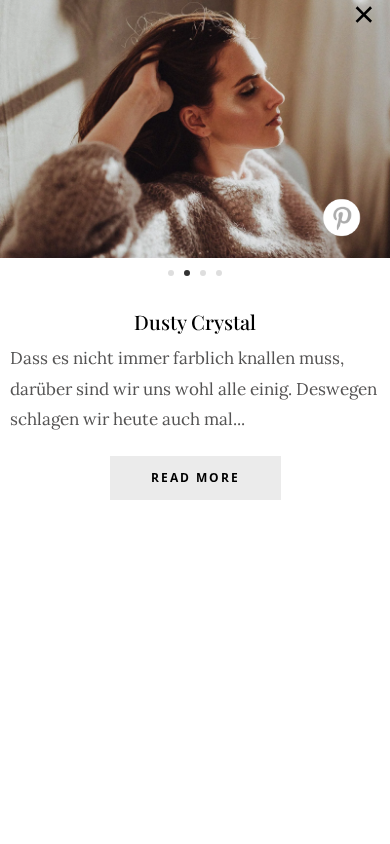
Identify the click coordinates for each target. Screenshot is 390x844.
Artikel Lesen (195, 493)
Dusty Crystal (195, 321)
